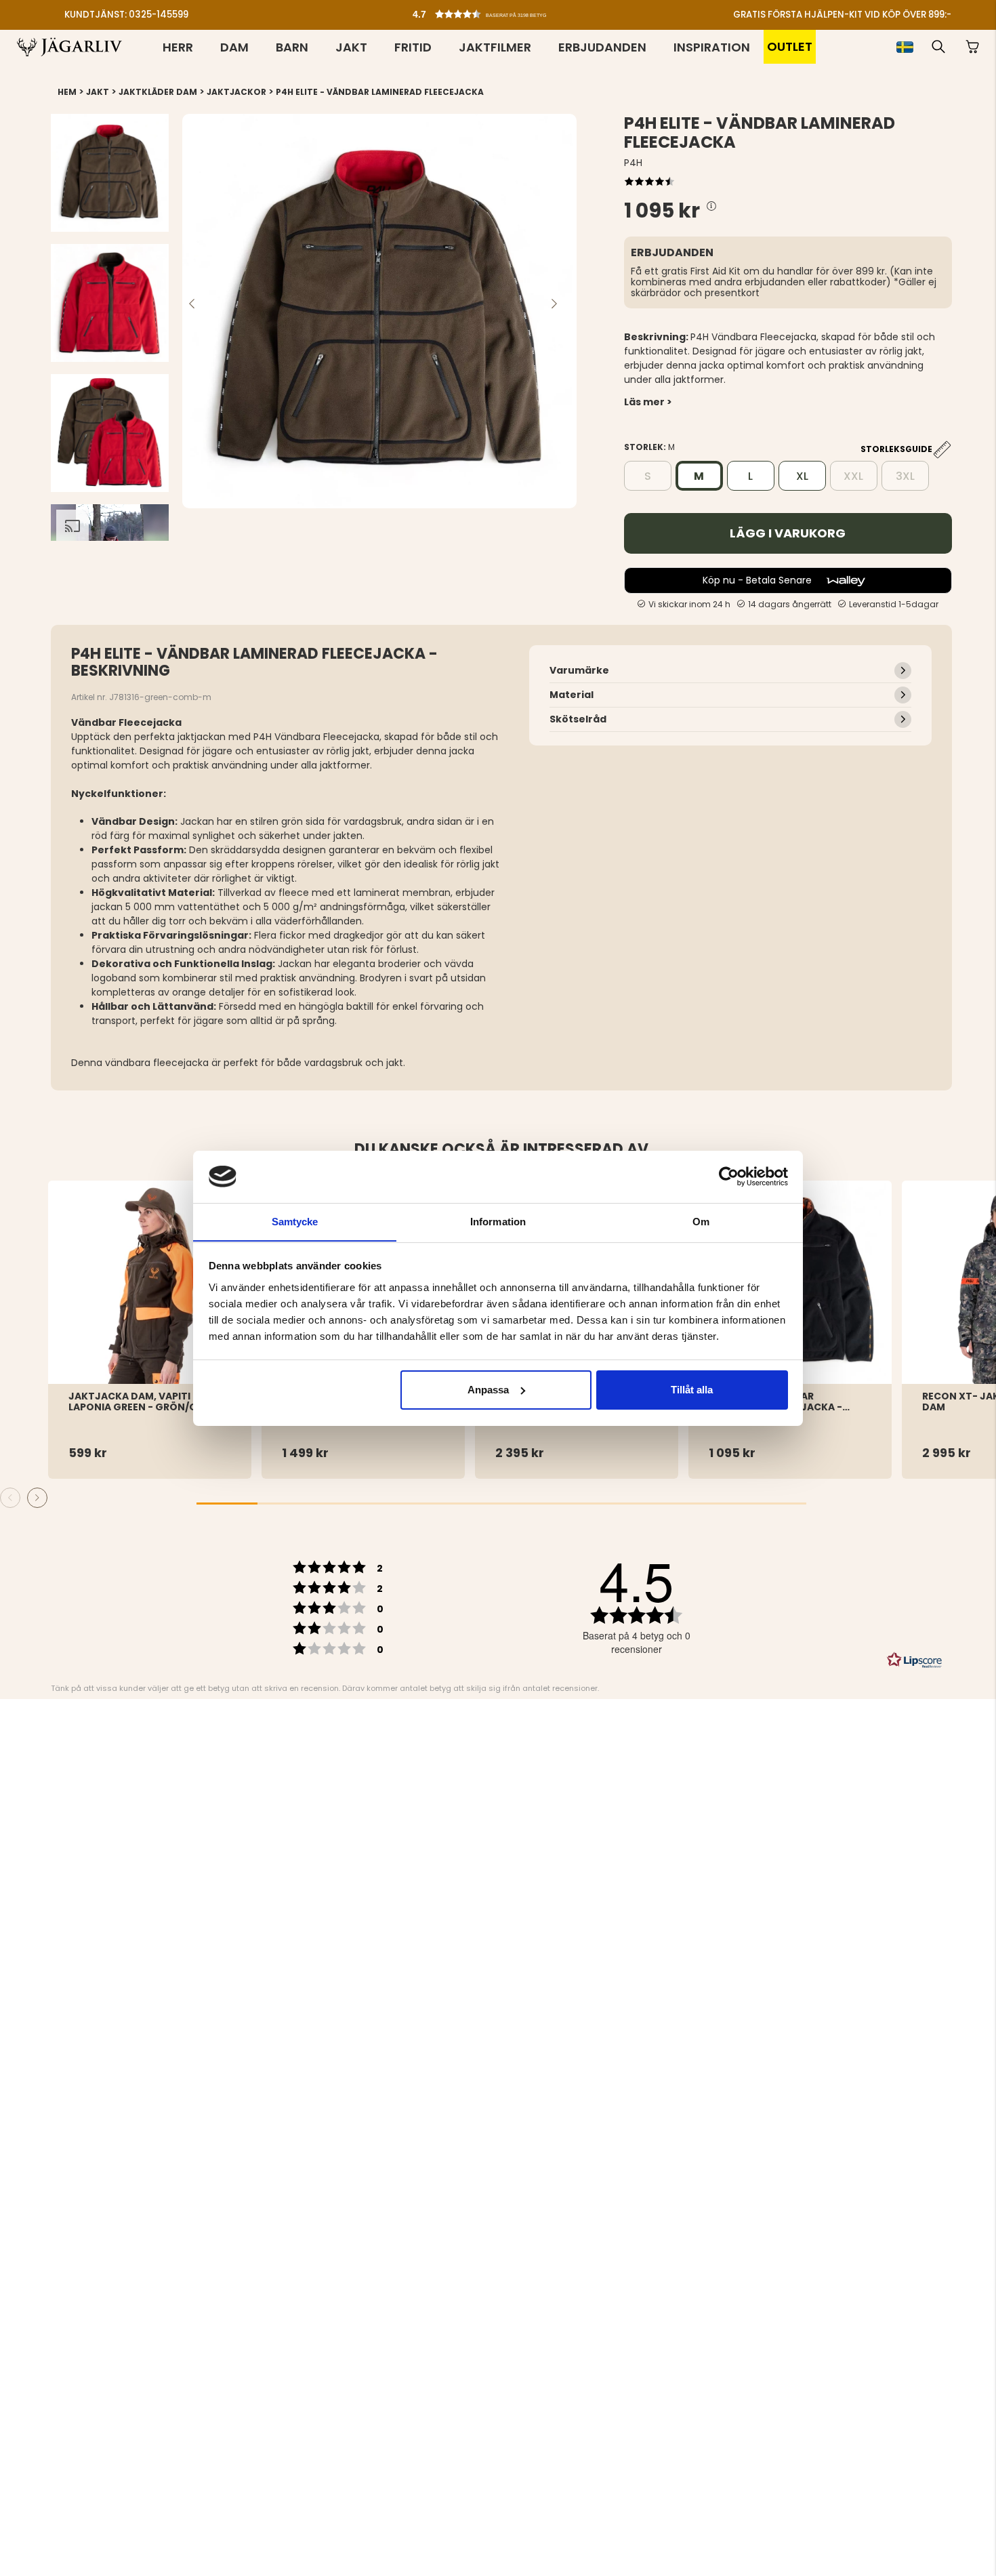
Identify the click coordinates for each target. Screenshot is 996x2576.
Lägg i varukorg (788, 533)
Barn (292, 47)
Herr (178, 47)
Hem (67, 92)
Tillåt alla (692, 1390)
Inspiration (712, 47)
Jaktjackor (236, 92)
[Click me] (711, 206)
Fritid (413, 47)
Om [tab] (701, 1221)
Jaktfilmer (495, 47)
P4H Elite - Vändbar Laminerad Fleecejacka (380, 92)
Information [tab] (498, 1221)
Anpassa (488, 1390)
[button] (501, 11)
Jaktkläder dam (158, 92)
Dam (234, 47)
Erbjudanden (602, 47)
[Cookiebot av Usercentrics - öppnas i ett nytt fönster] (729, 1177)
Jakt (351, 47)
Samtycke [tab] (295, 1221)
